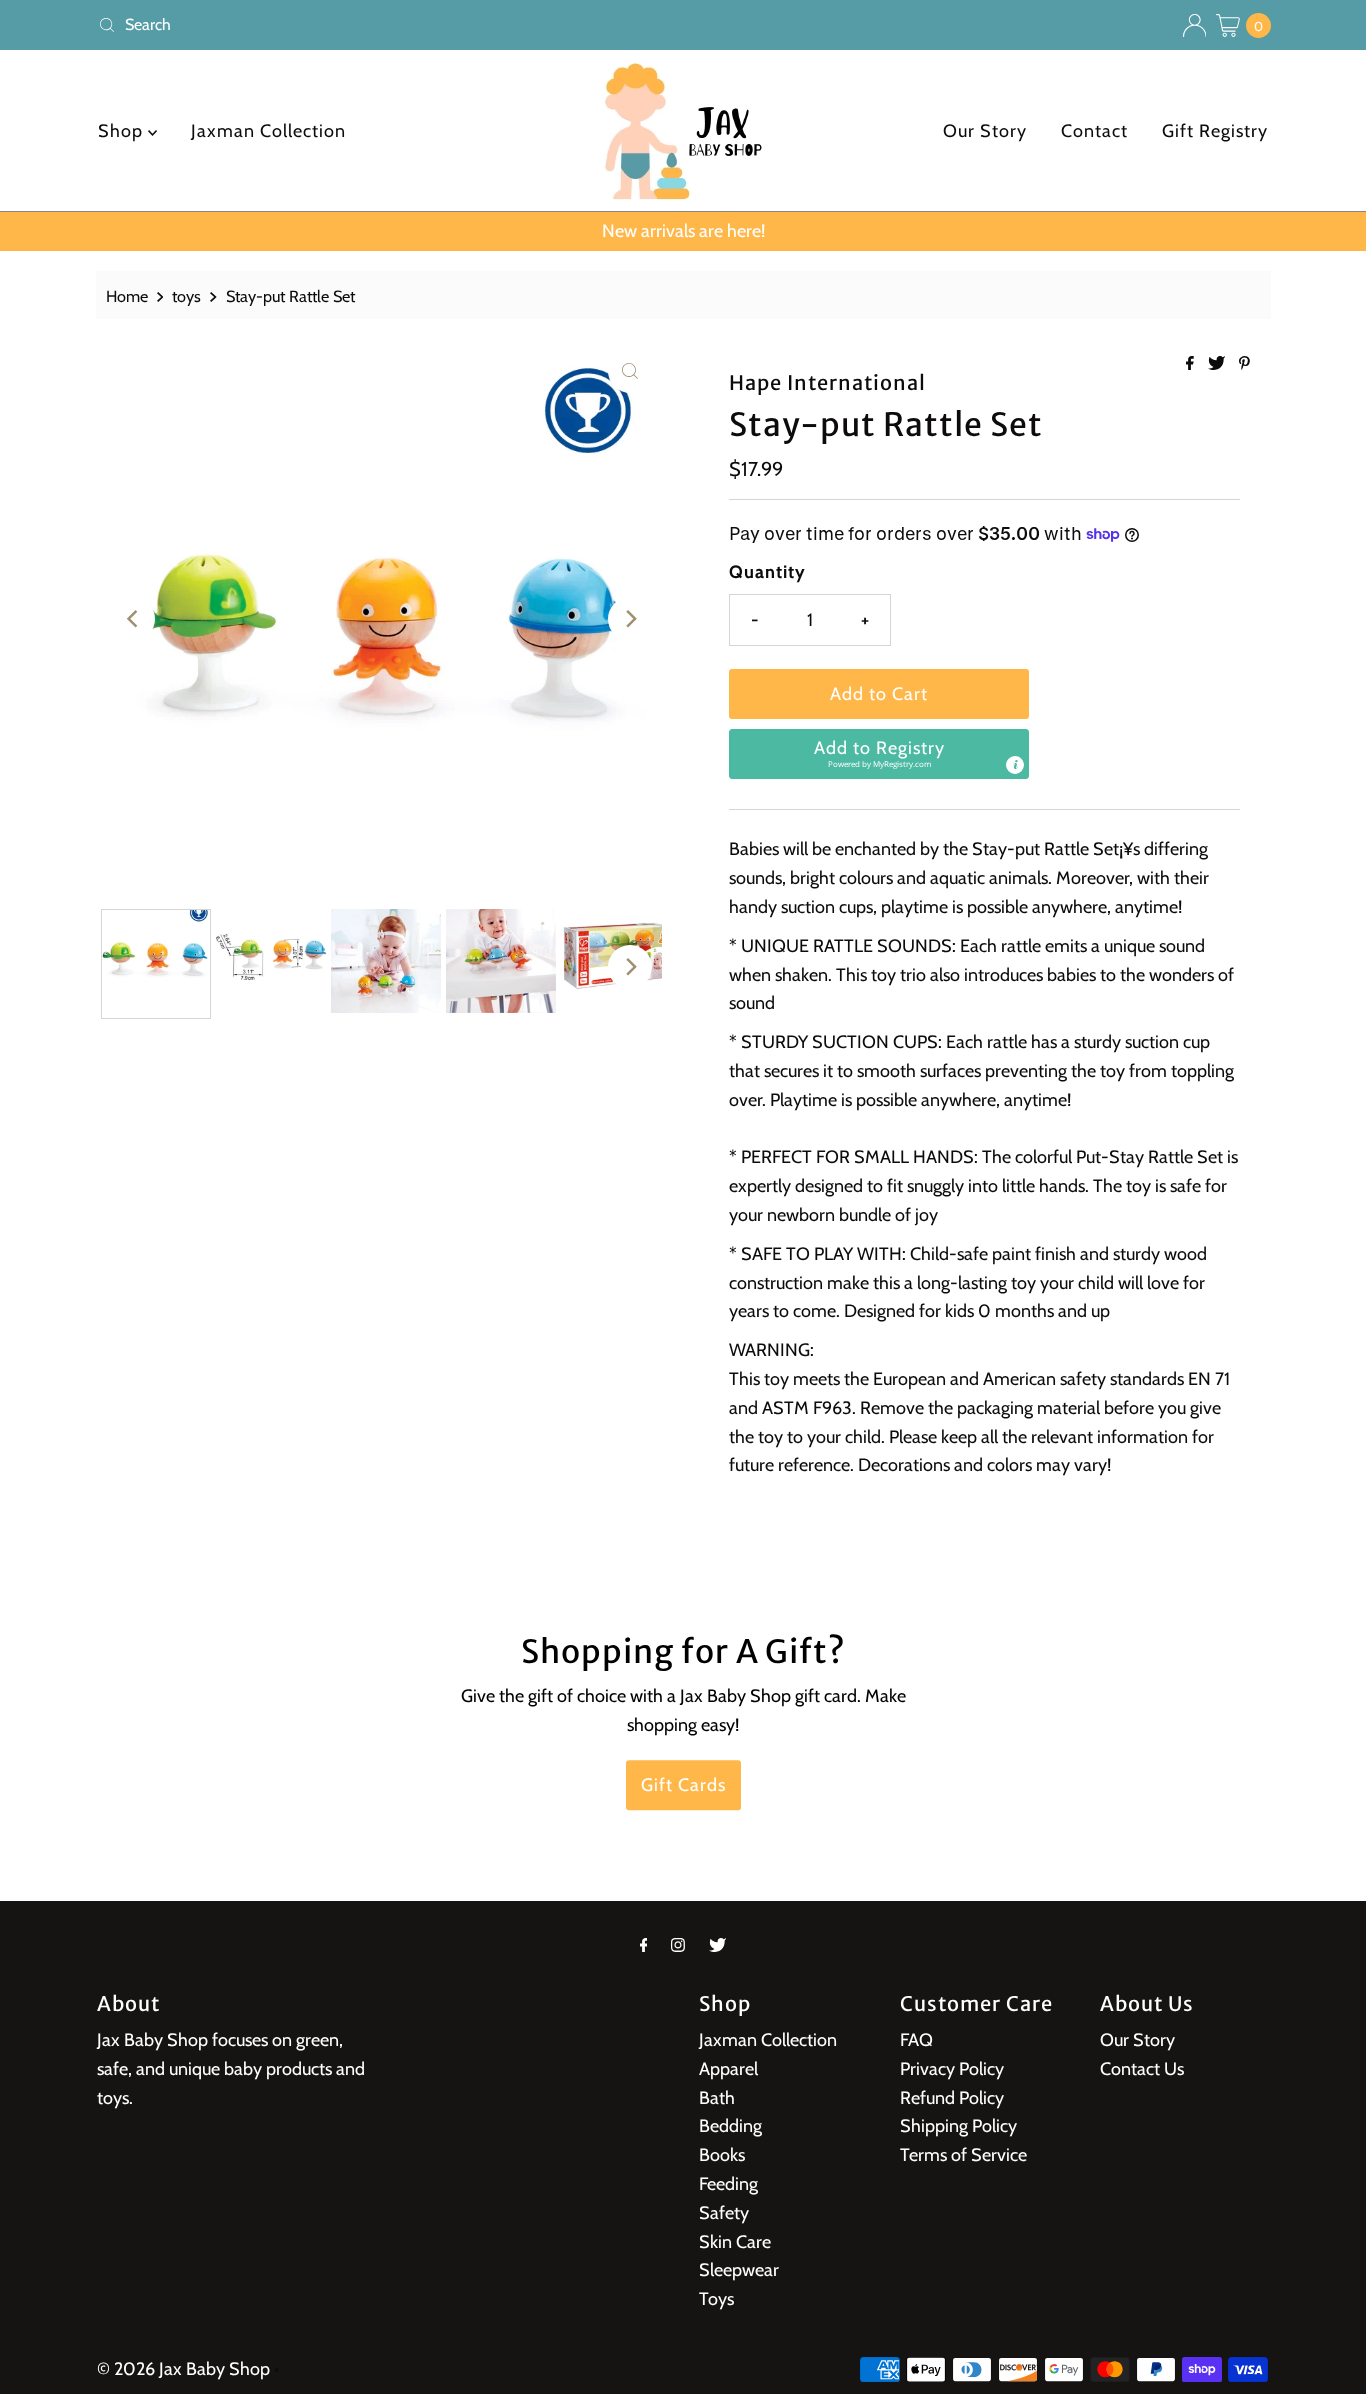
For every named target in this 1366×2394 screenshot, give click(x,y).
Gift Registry (1215, 131)
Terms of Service (963, 2155)
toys (186, 296)
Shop (123, 131)
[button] (879, 754)
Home (127, 296)
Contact (1094, 131)
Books (722, 2155)
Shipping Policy (958, 2126)
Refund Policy (952, 2098)
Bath (717, 2098)
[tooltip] (1015, 765)
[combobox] (382, 25)
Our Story (985, 131)
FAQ (916, 2040)
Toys (716, 2299)
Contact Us (1142, 2069)
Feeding (728, 2184)
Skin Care (735, 2242)
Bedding (730, 2126)
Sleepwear (739, 2270)
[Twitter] (717, 1945)
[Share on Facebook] (1192, 364)
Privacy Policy (952, 2069)
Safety (724, 2213)
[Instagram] (678, 1945)
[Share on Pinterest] (1244, 364)
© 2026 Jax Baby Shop (183, 2369)
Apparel (728, 2069)
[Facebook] (644, 1945)
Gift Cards (683, 1785)
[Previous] (133, 619)
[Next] (630, 619)
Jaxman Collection (268, 131)
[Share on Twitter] (1218, 364)
